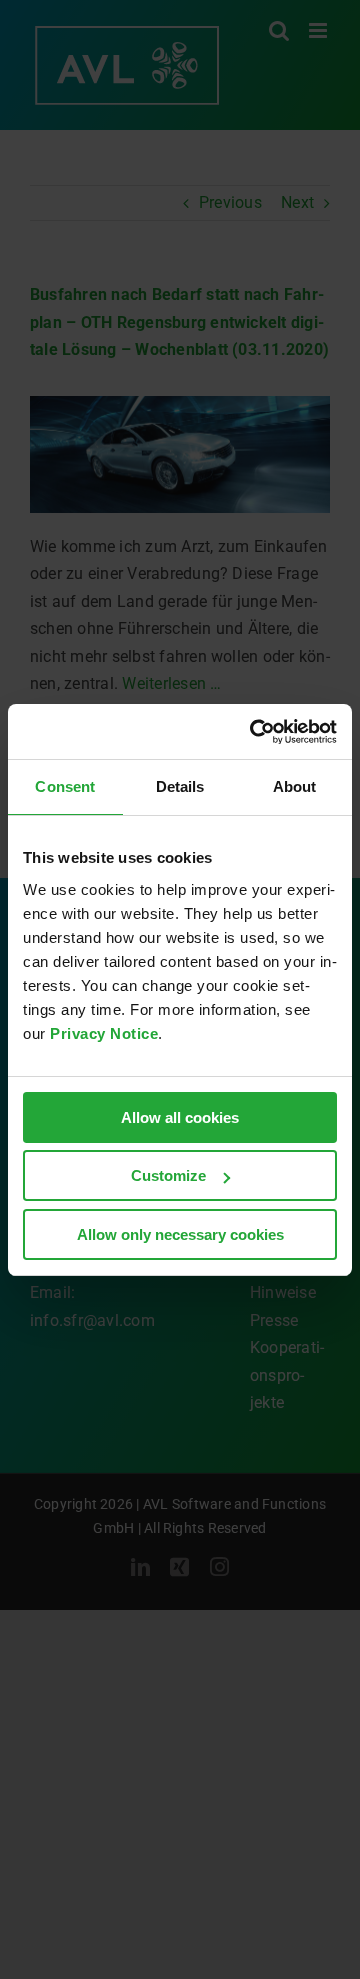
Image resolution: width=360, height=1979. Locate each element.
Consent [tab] (65, 786)
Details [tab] (180, 786)
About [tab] (295, 786)
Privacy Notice (104, 1033)
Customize (168, 1175)
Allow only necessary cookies (180, 1234)
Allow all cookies (180, 1117)
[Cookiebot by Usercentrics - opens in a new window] (254, 732)
